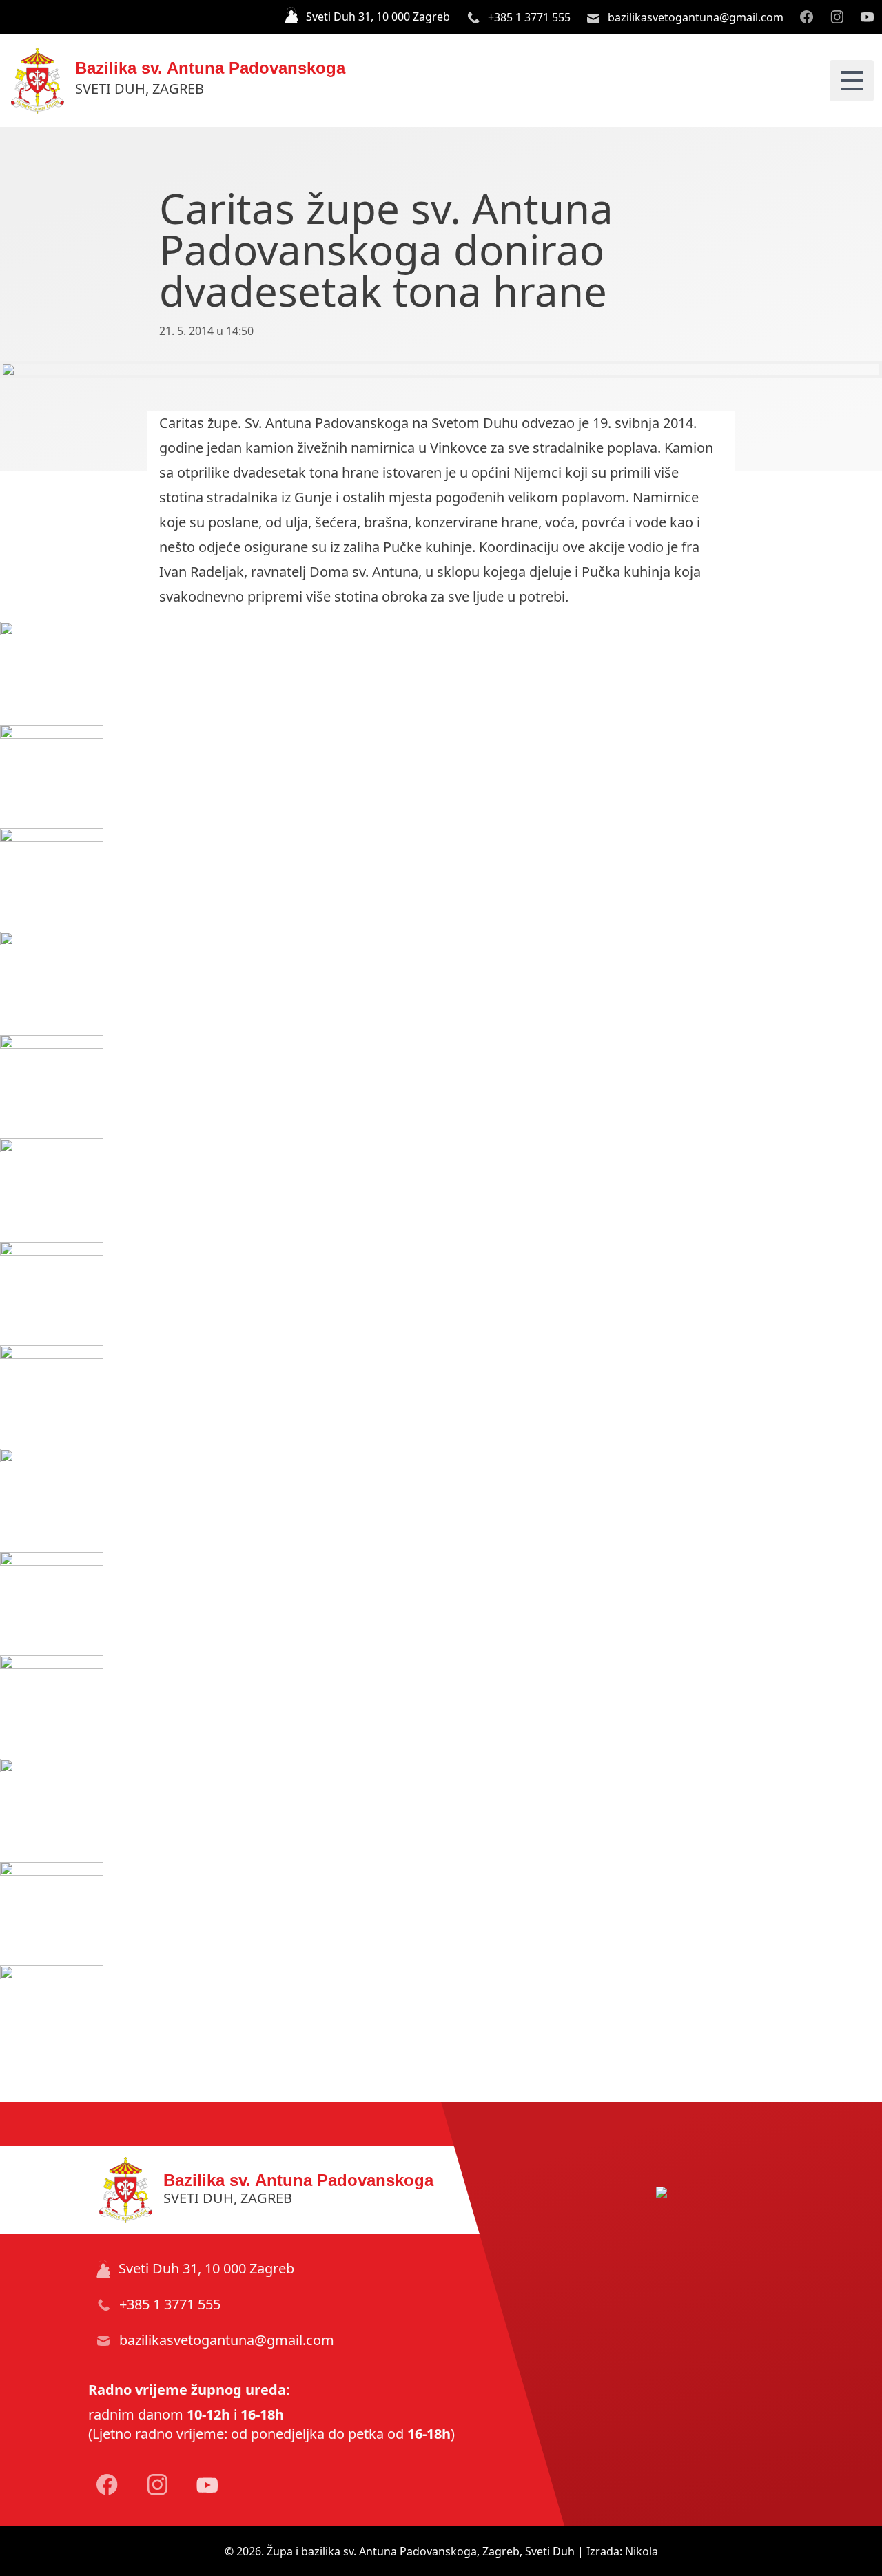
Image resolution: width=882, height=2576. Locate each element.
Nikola (642, 2551)
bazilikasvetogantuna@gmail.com (694, 17)
